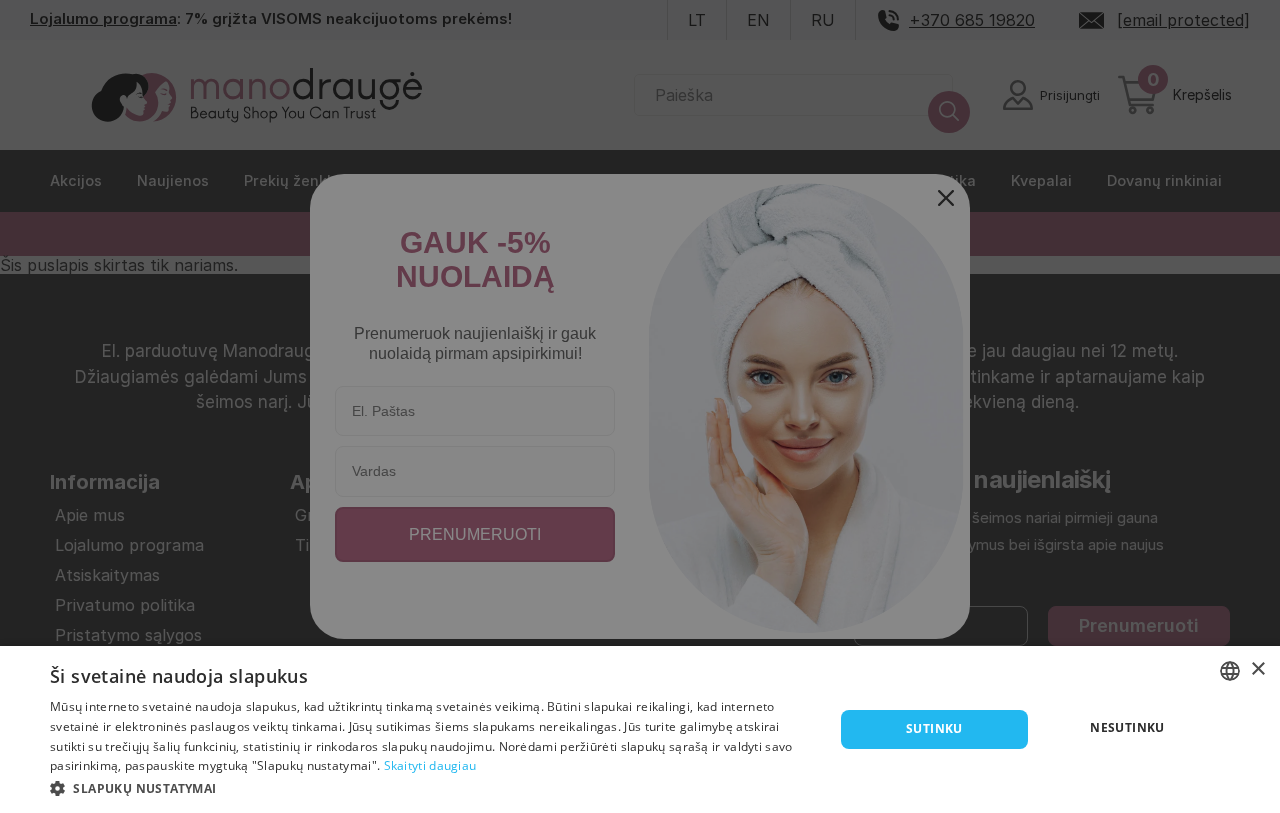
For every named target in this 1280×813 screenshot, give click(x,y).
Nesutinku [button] (1127, 727)
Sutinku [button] (934, 728)
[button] (430, 787)
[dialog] (640, 729)
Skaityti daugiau (430, 765)
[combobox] (1230, 671)
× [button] (1257, 669)
